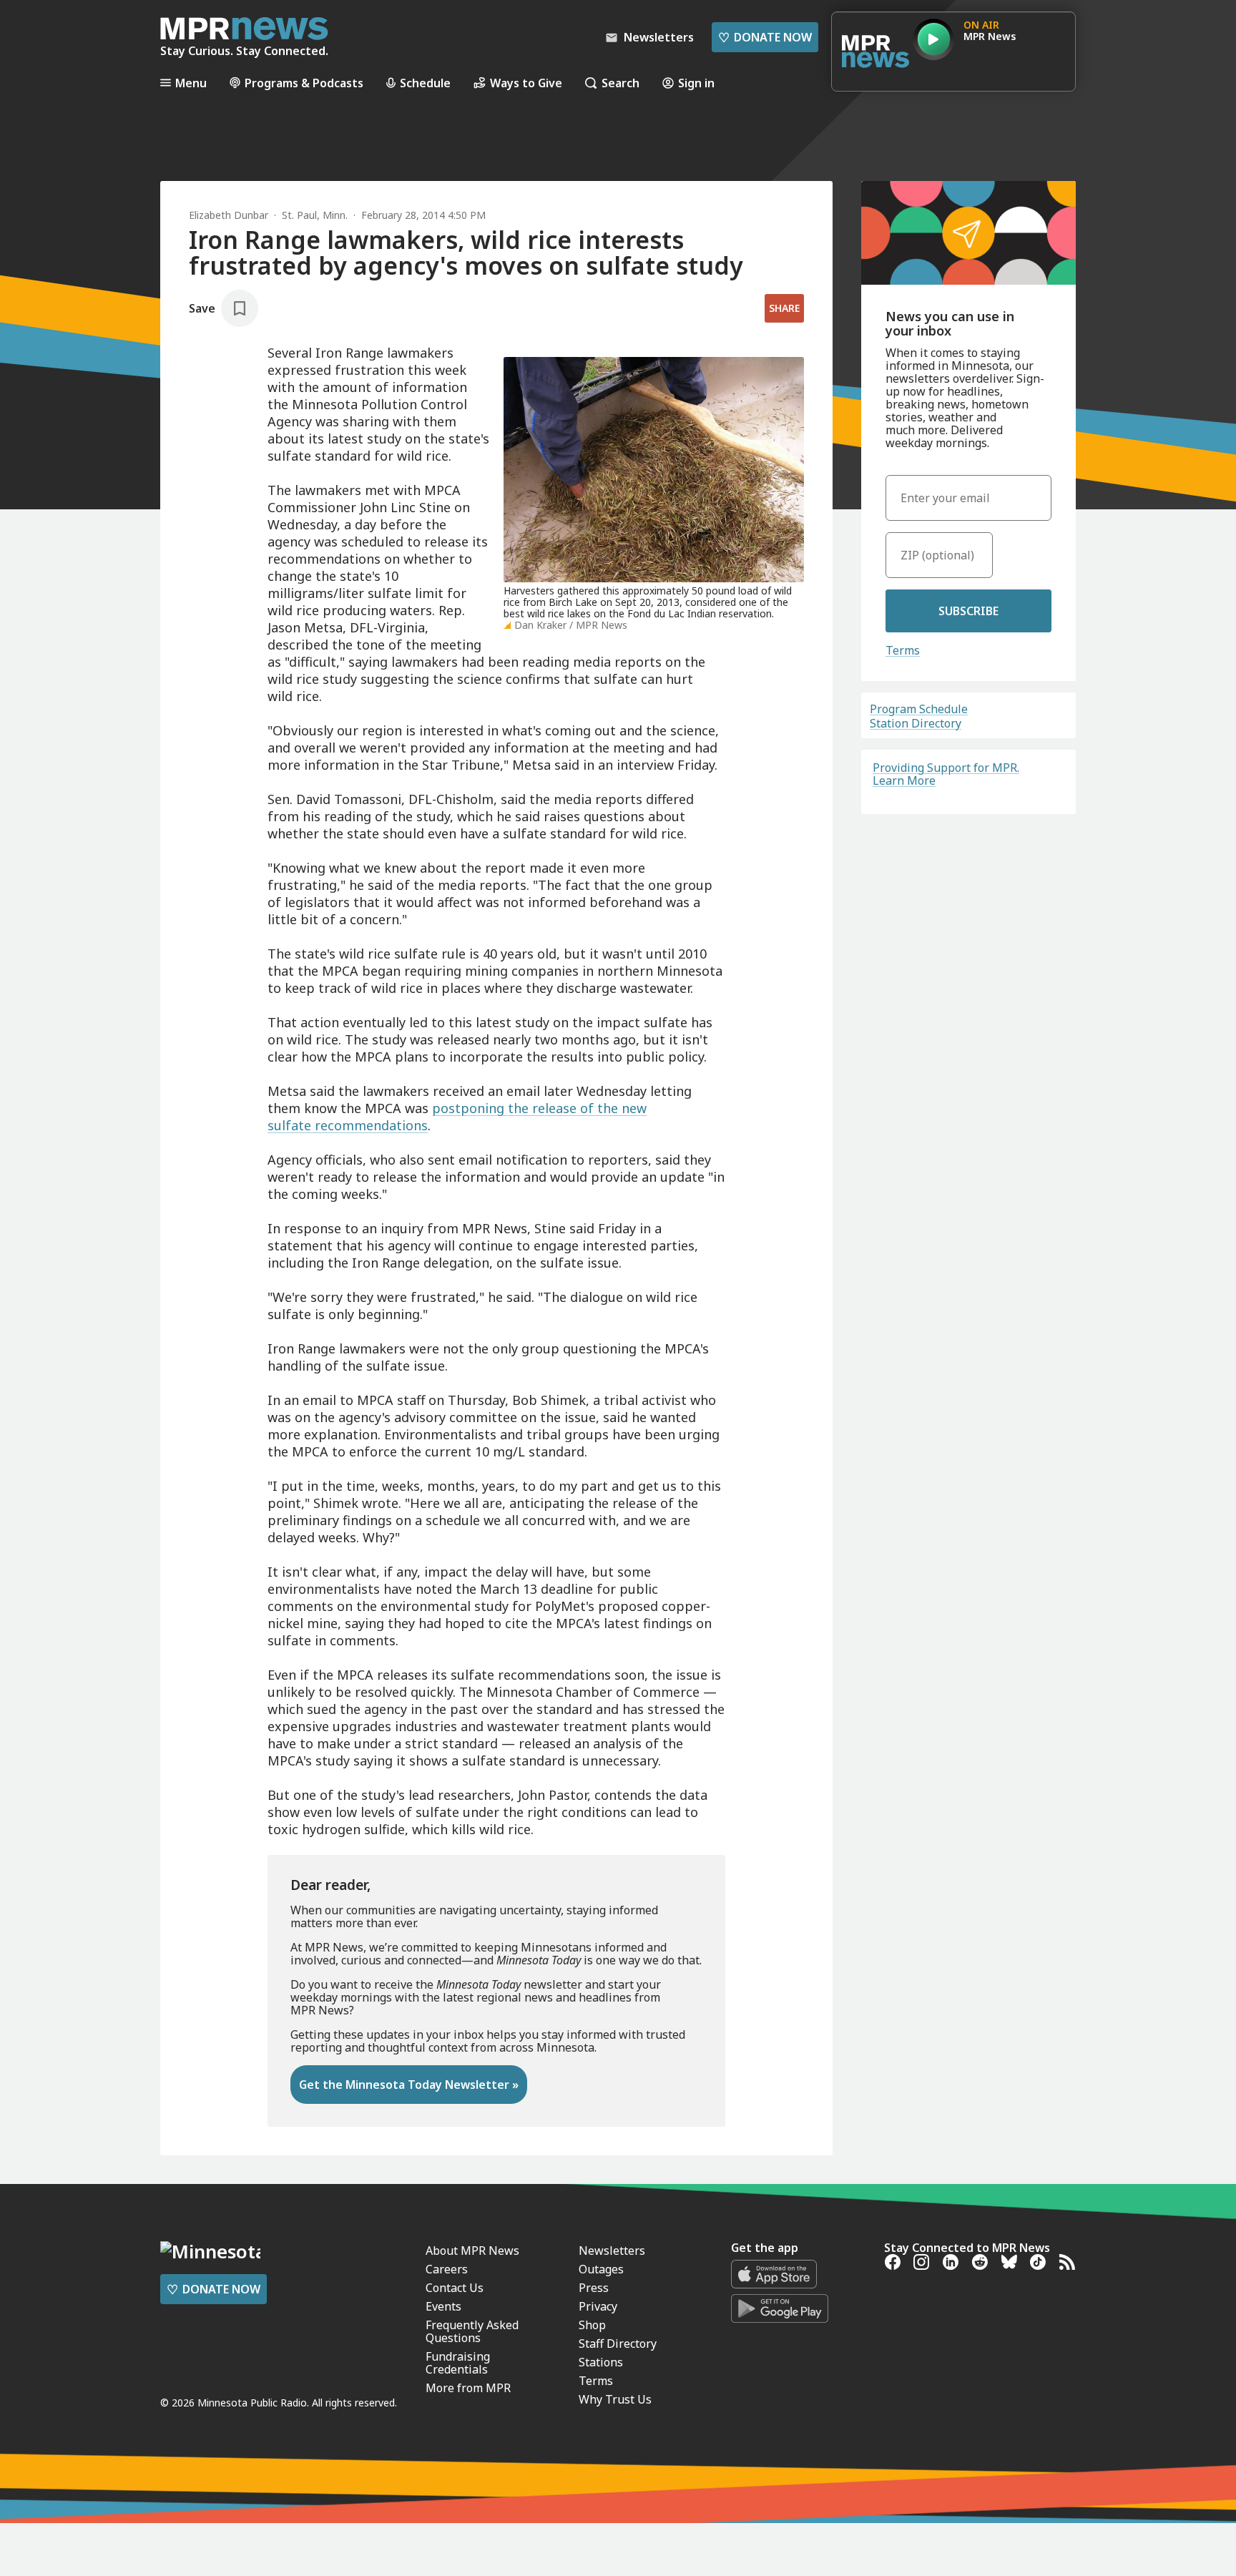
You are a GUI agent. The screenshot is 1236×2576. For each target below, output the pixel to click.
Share (784, 308)
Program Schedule (919, 709)
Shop (592, 2325)
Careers (447, 2269)
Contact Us (455, 2288)
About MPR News (472, 2251)
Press (594, 2288)
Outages (601, 2269)
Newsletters (612, 2251)
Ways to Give (526, 83)
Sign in (696, 83)
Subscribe (968, 611)
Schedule (425, 83)
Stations (601, 2362)
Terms (903, 650)
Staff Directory (618, 2344)
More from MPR (468, 2388)
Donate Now (765, 37)
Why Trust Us (615, 2399)
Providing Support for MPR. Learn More (946, 774)
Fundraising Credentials (458, 2363)
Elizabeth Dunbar (229, 215)
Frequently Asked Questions (472, 2331)
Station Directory (916, 723)
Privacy (598, 2306)
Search (621, 83)
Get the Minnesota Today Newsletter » (409, 2085)
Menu (191, 83)
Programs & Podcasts (304, 83)
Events (443, 2306)
